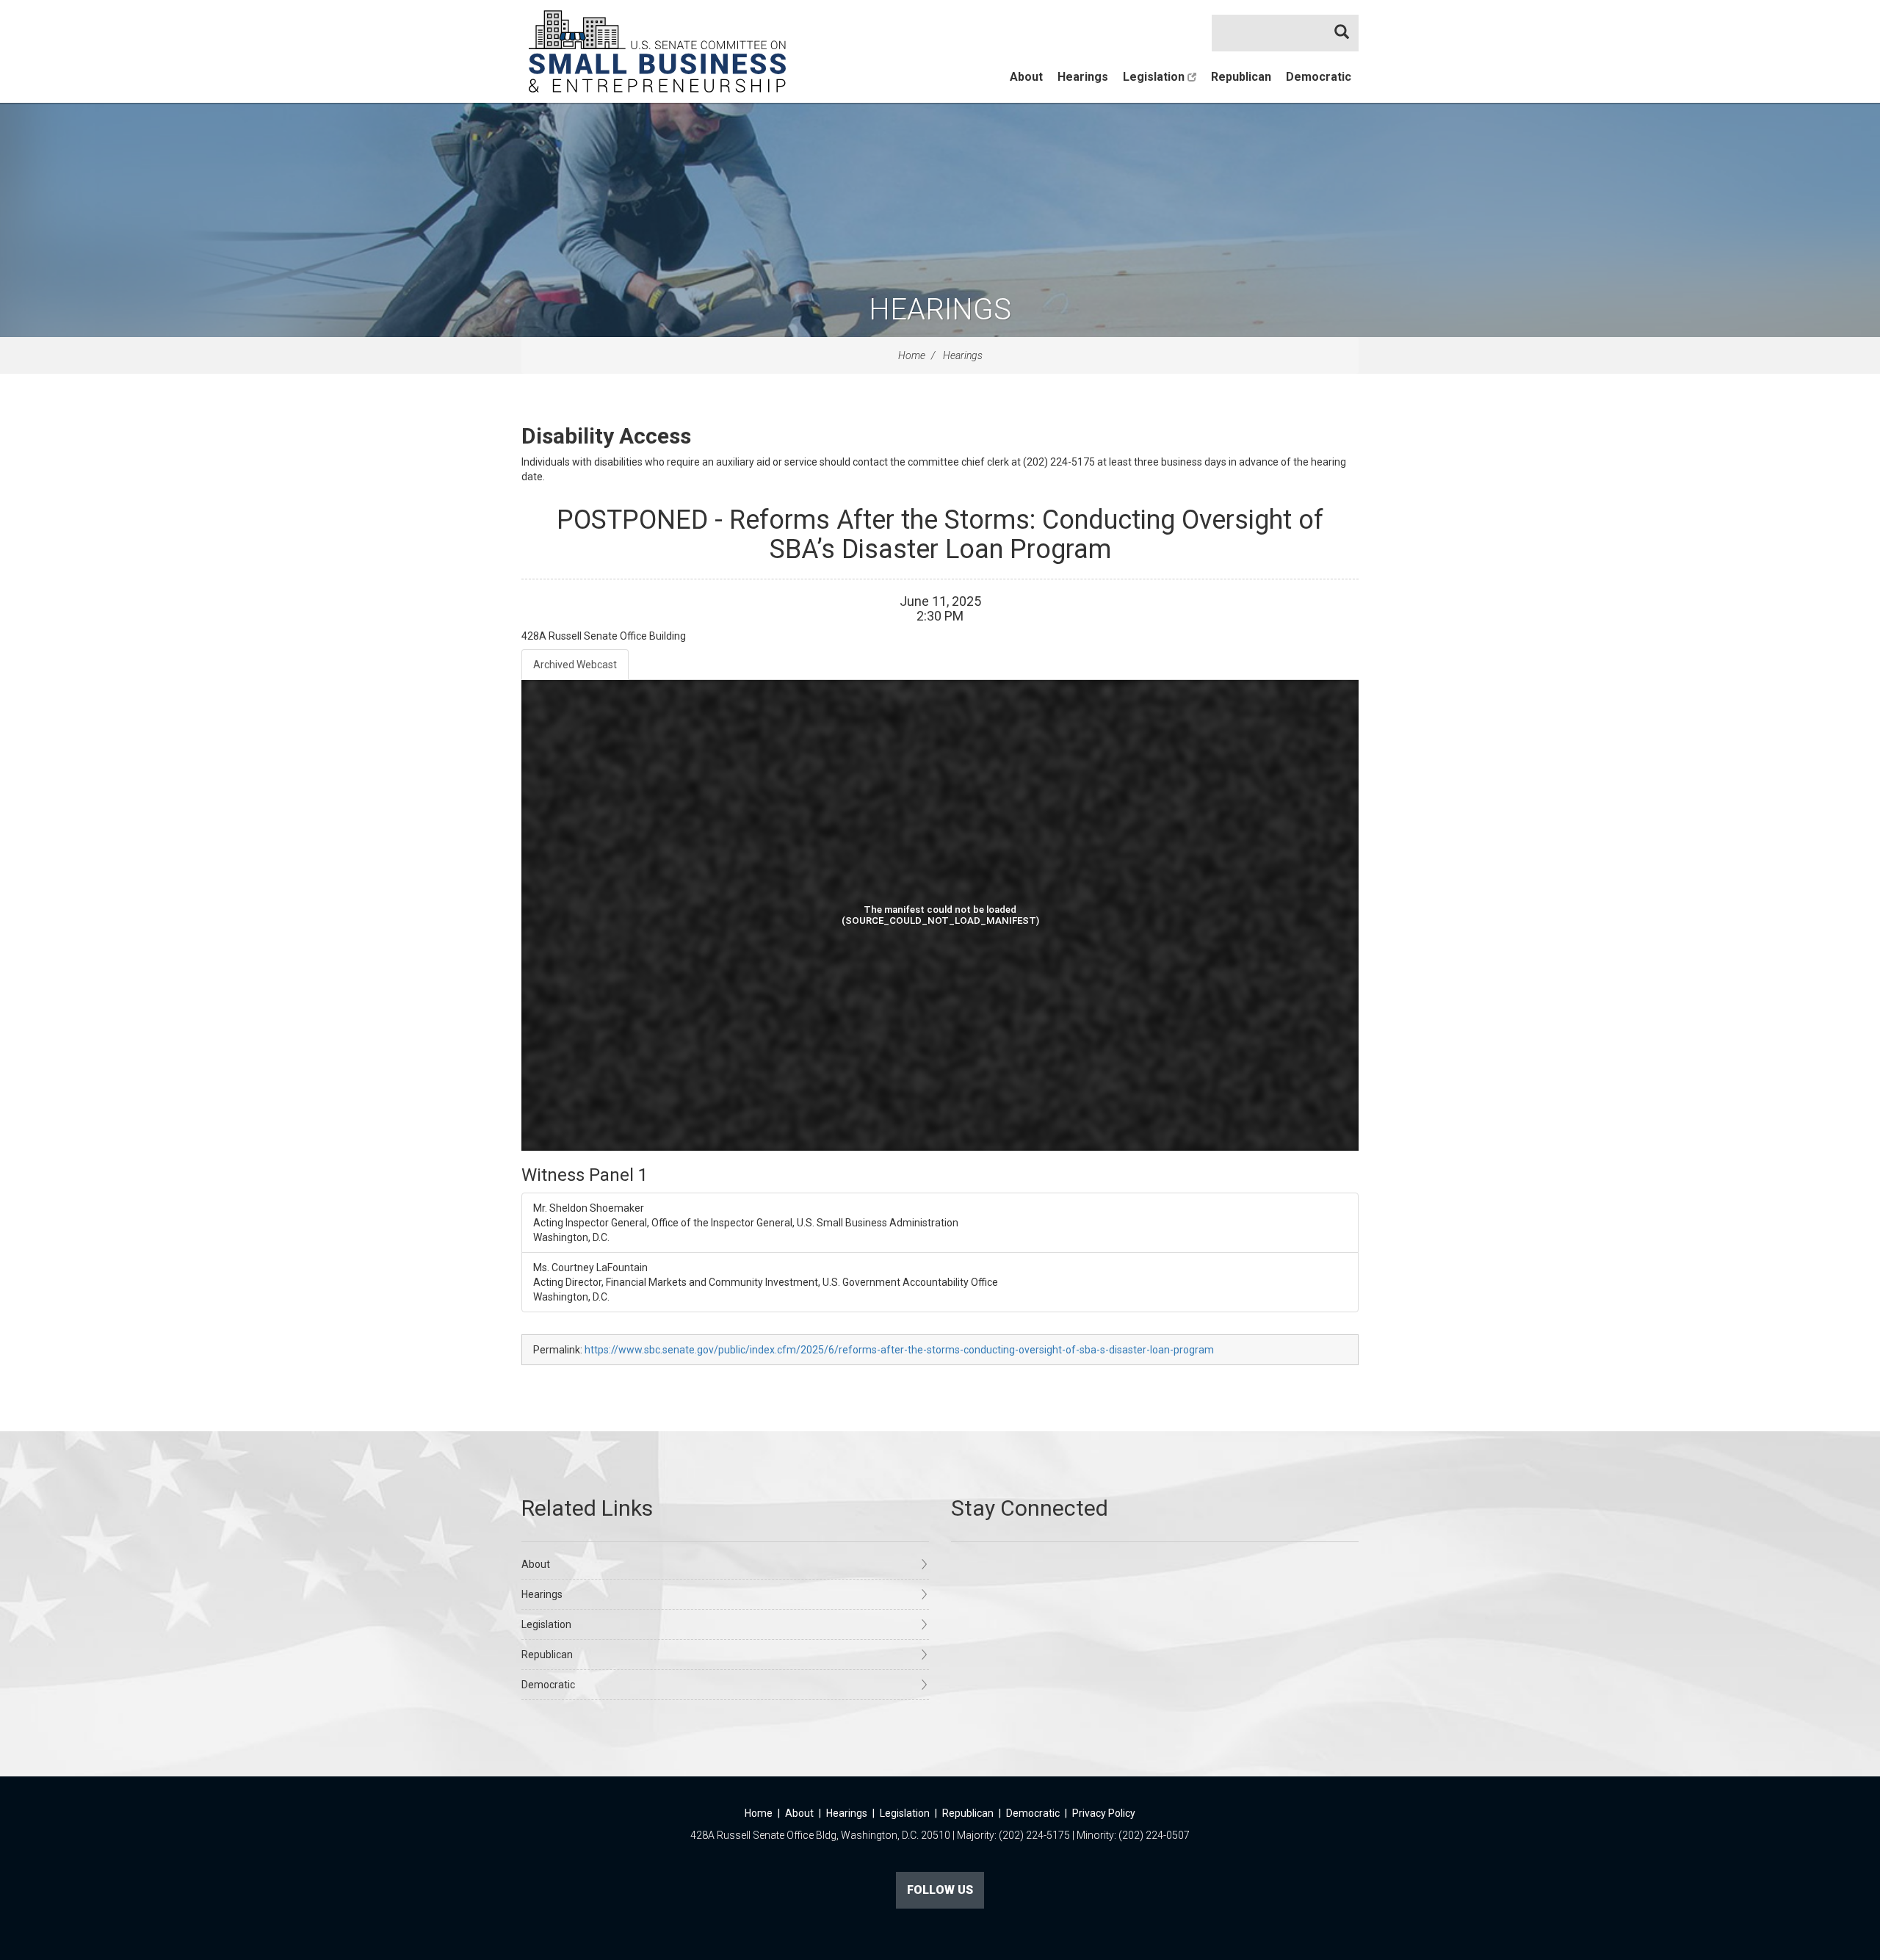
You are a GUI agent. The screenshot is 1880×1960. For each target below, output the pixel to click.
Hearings (1083, 77)
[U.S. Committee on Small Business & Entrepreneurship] (657, 51)
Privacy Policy (1104, 1813)
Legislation (1155, 77)
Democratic (1319, 77)
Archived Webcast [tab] (575, 665)
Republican (1241, 77)
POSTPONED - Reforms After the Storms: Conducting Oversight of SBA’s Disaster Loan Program (940, 535)
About (1026, 77)
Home (912, 355)
